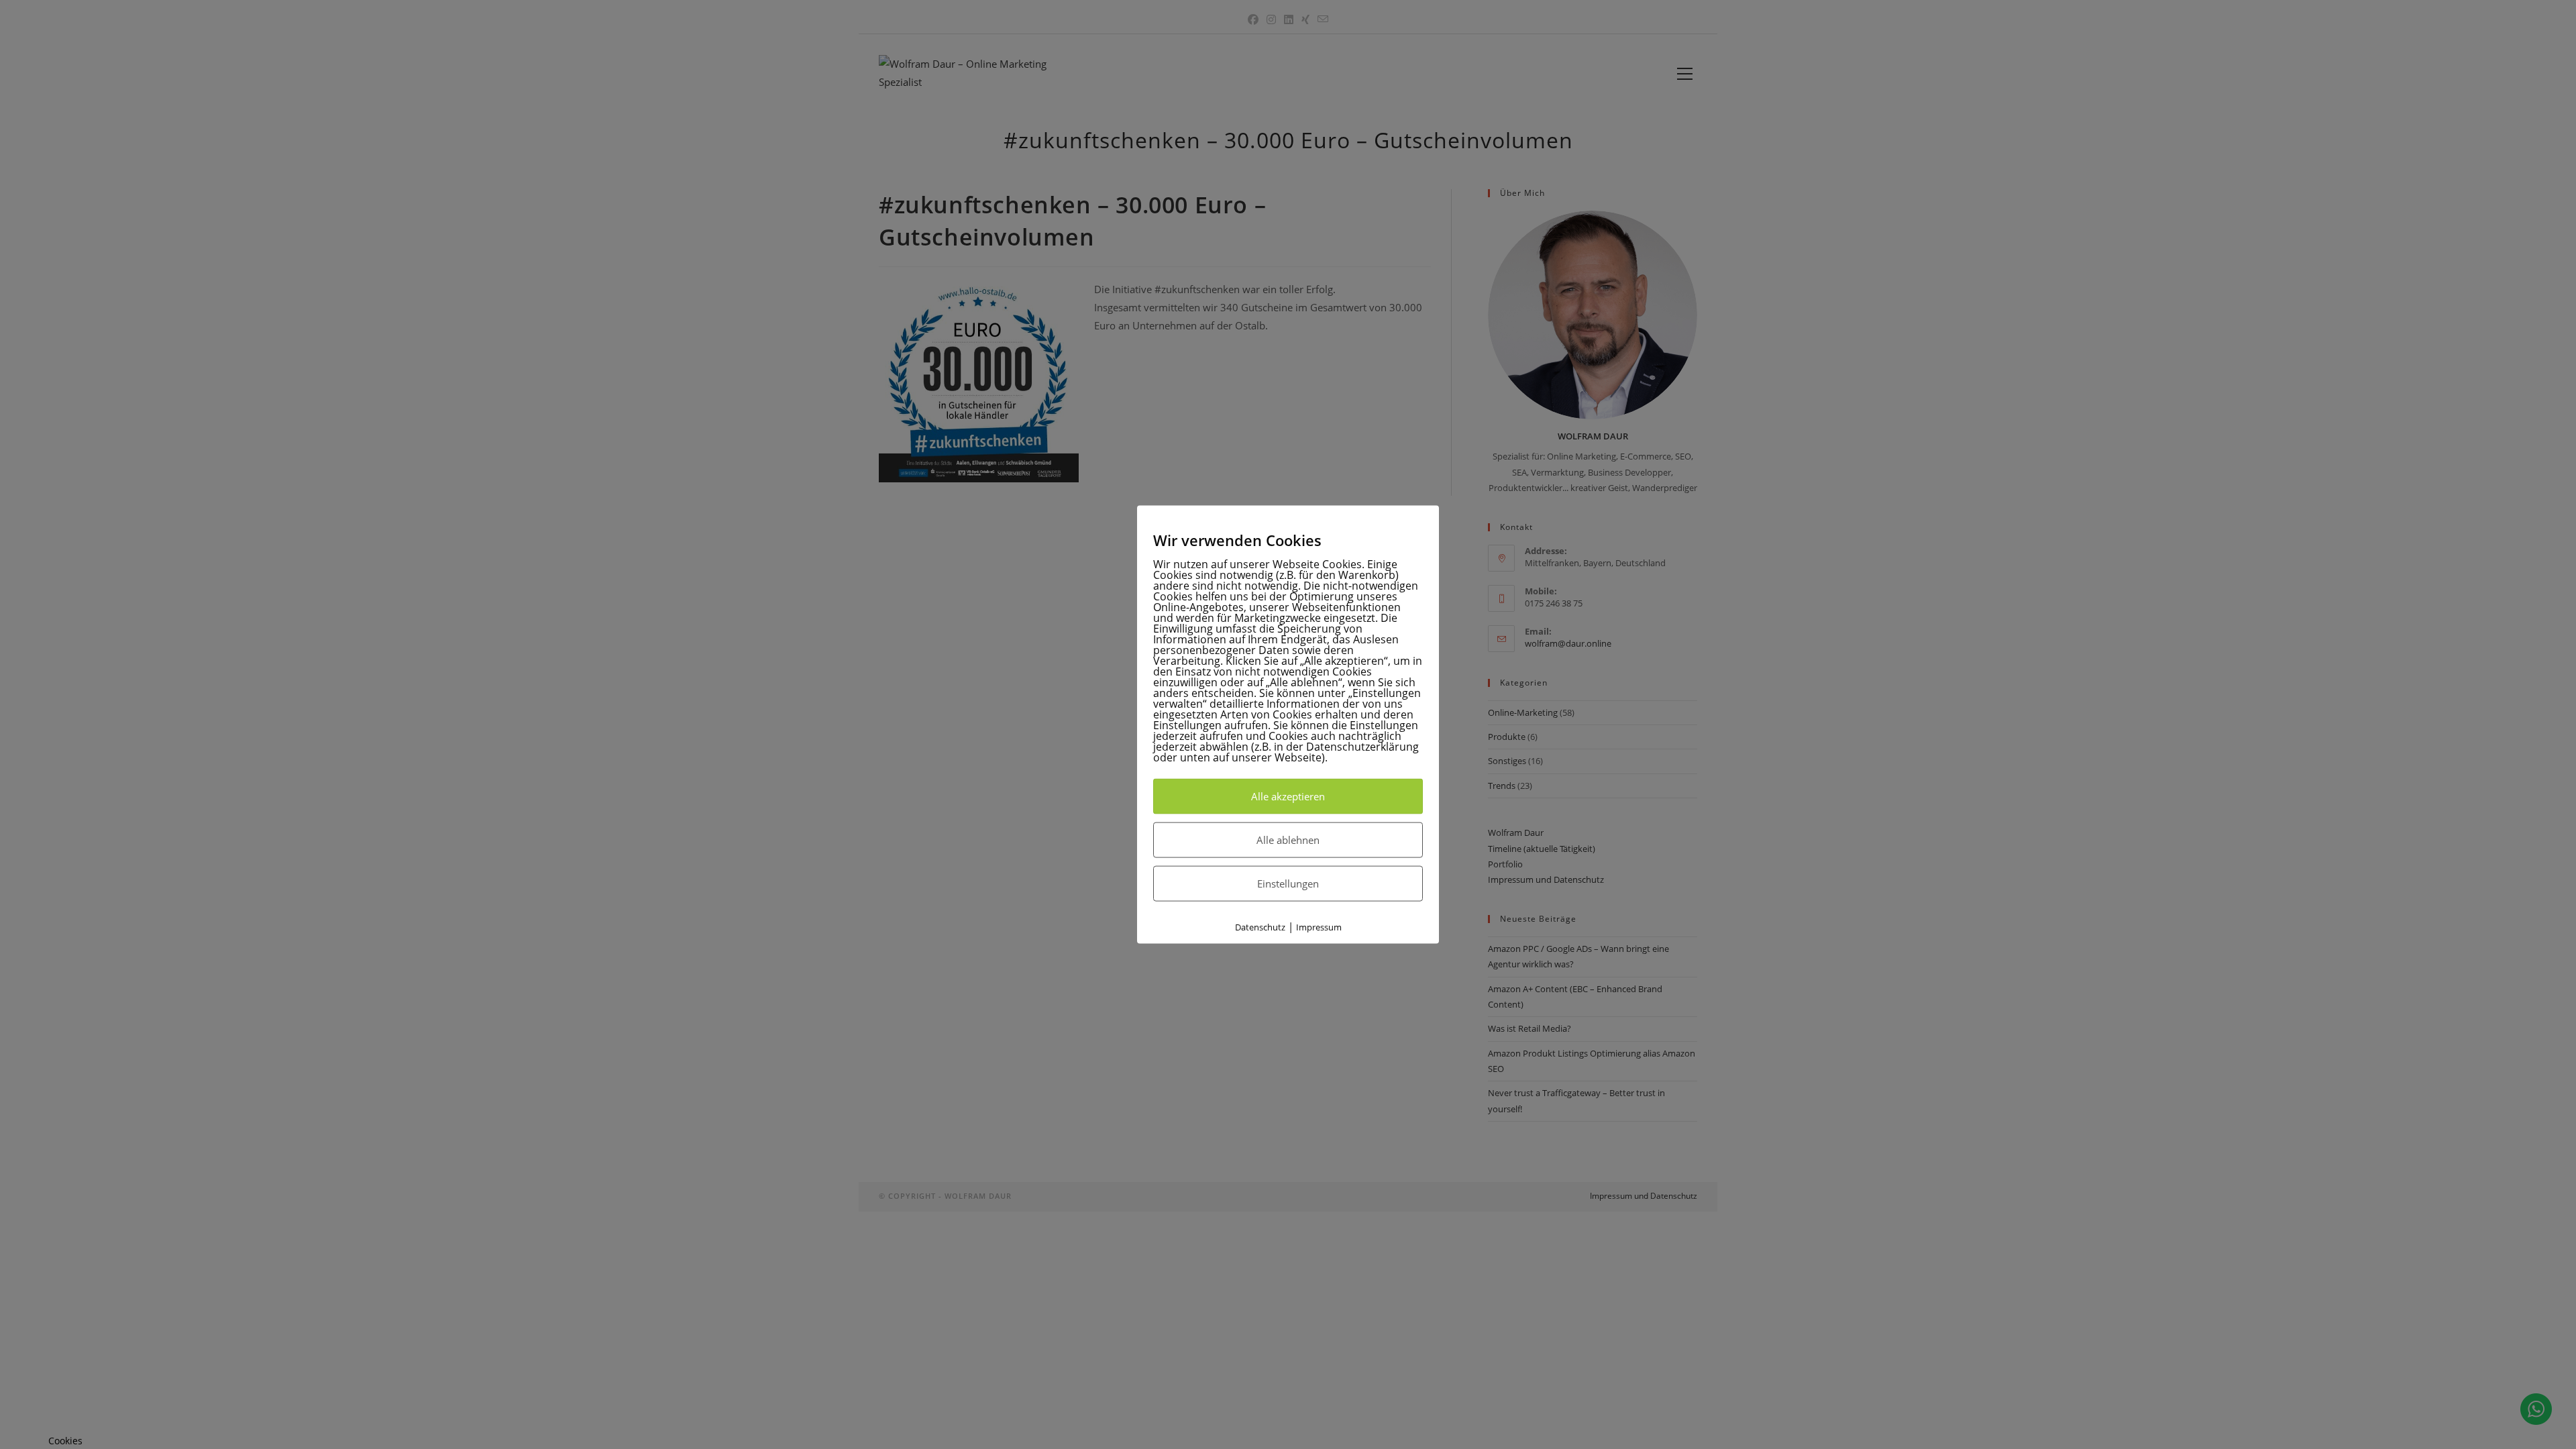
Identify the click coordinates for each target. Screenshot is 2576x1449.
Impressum (1319, 926)
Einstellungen (1288, 883)
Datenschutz (1260, 926)
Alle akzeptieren (1288, 796)
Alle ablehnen (1288, 839)
